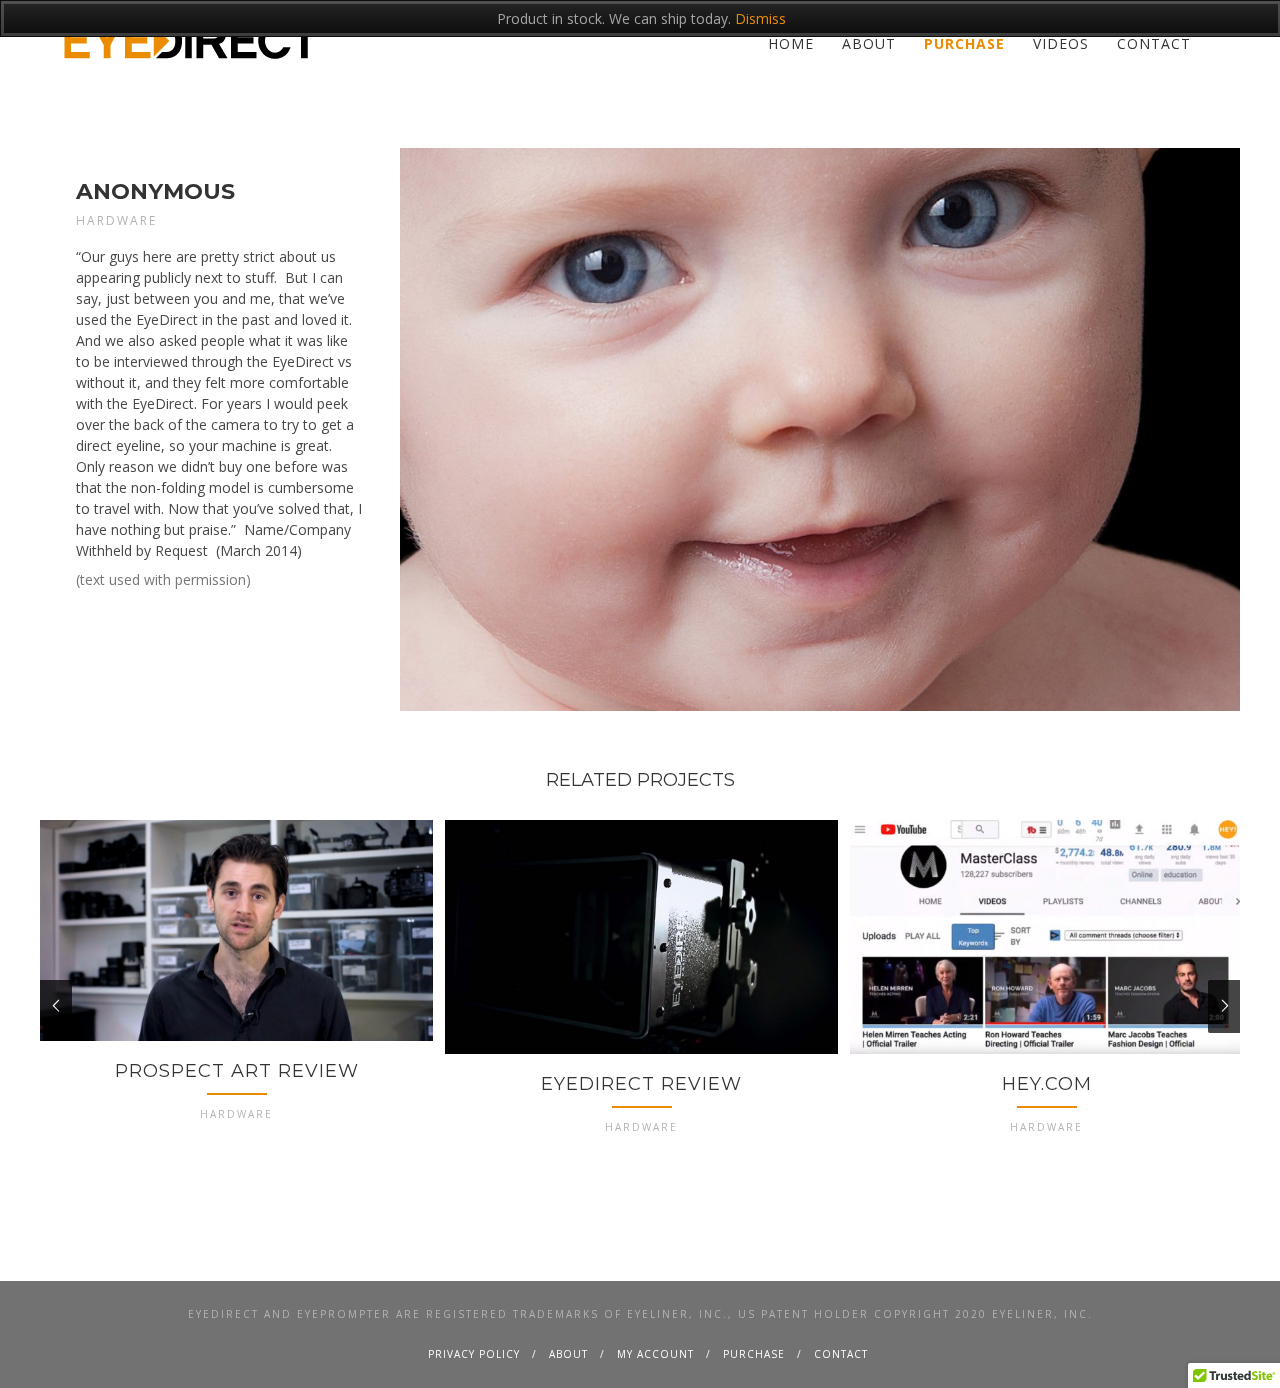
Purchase (964, 43)
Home (791, 43)
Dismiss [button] (760, 18)
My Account (655, 1354)
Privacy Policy (474, 1354)
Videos (1061, 43)
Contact (1154, 43)
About (869, 43)
